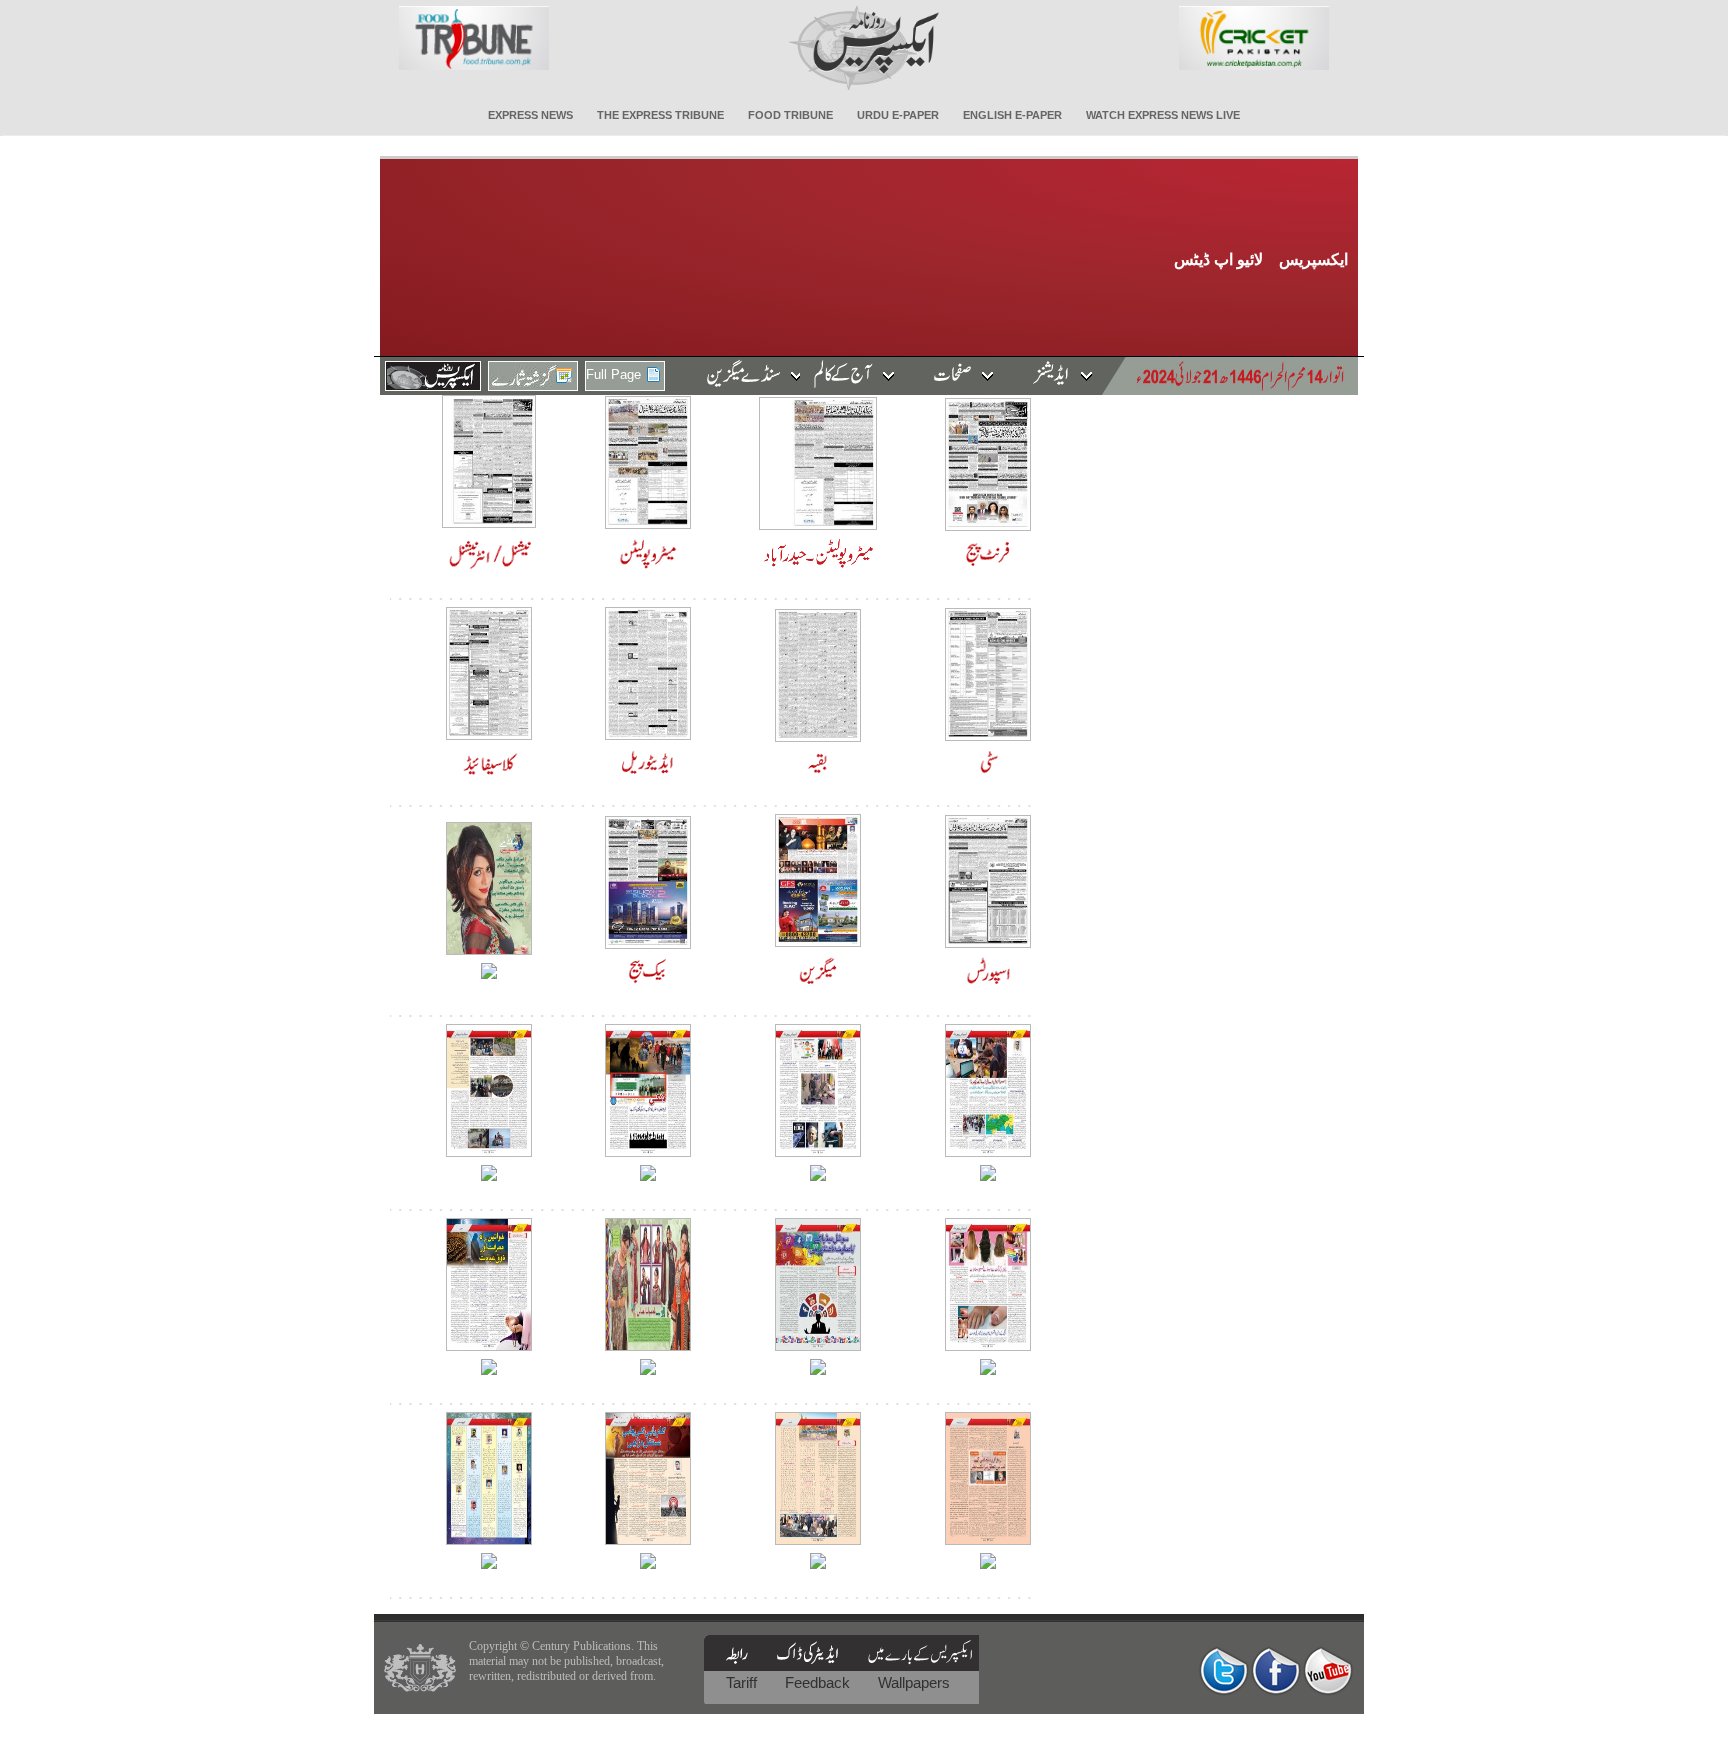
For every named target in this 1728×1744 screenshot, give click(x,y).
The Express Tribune (660, 115)
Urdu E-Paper (898, 115)
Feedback (819, 1682)
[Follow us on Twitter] (1224, 1670)
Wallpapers (914, 1682)
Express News (530, 115)
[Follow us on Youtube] (1328, 1670)
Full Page (613, 374)
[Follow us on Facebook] (1276, 1670)
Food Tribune (790, 115)
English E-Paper (1012, 115)
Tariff (743, 1682)
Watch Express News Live (1163, 115)
